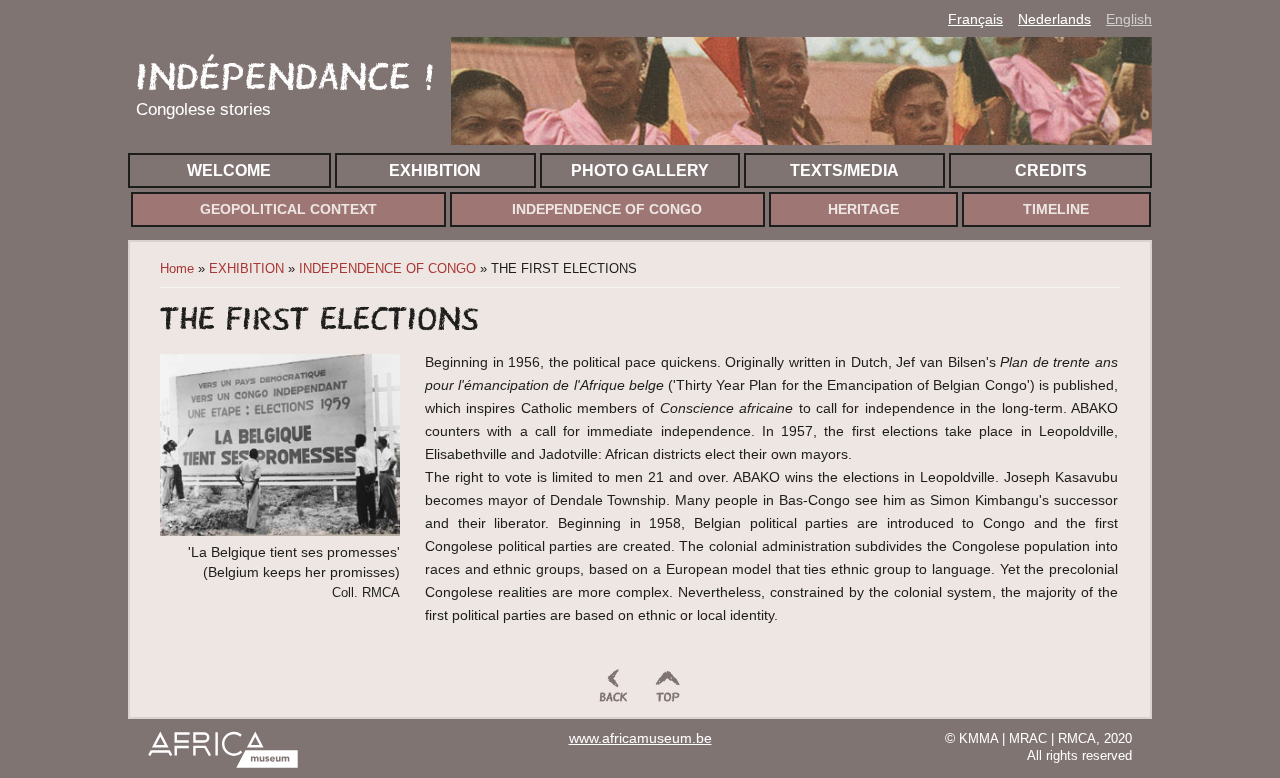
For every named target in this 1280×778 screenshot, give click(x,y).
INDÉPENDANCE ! (285, 76)
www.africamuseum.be (640, 738)
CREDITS (1051, 170)
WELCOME (229, 170)
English (1129, 19)
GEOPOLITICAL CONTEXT (288, 209)
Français (975, 19)
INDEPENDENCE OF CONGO (607, 209)
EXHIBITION (435, 170)
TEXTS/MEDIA (844, 170)
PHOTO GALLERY (640, 170)
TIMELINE (1056, 209)
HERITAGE (863, 209)
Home (177, 268)
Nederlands (1054, 19)
